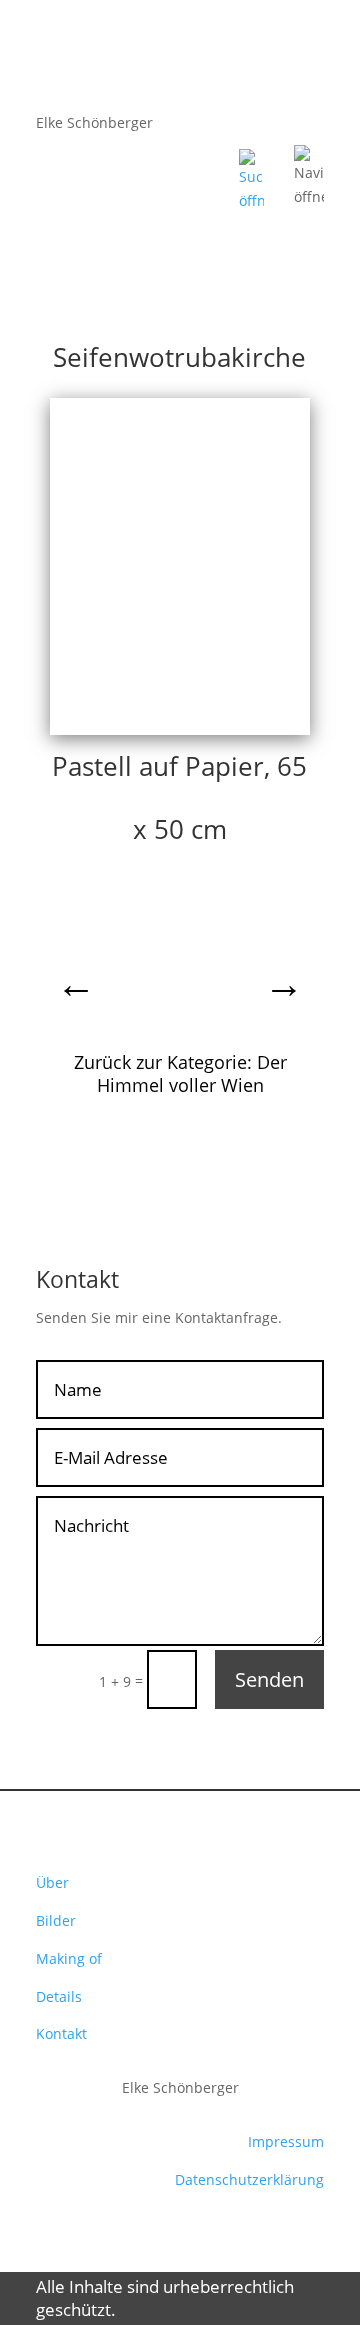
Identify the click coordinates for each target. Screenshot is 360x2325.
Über (52, 1882)
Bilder (56, 1920)
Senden (269, 1679)
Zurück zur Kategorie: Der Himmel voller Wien (180, 1074)
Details (59, 1996)
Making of (69, 1958)
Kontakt (61, 2033)
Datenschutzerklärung (249, 2179)
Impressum (286, 2141)
